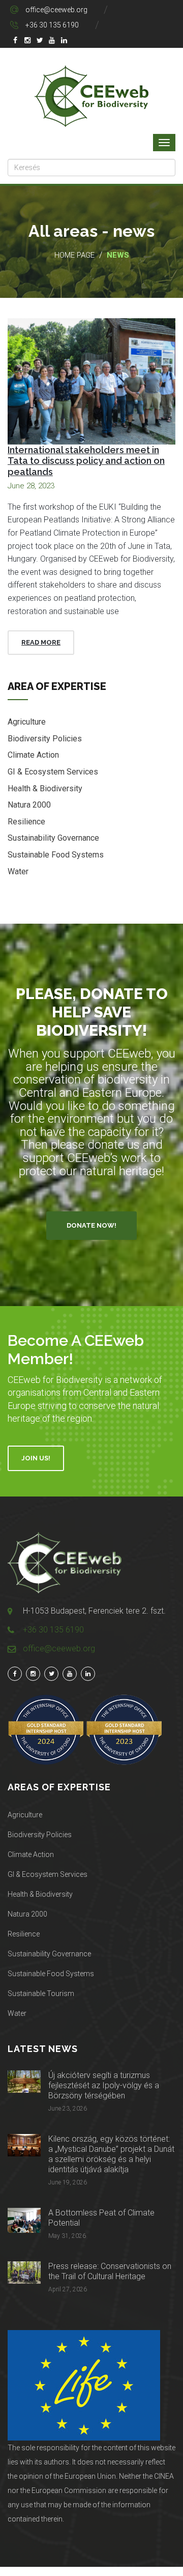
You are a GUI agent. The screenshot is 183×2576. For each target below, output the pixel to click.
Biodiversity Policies (45, 739)
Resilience (26, 822)
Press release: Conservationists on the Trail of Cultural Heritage (110, 2271)
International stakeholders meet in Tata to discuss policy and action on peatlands (86, 461)
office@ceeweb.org (56, 10)
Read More (41, 642)
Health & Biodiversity (45, 788)
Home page (74, 255)
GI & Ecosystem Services (53, 772)
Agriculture (27, 722)
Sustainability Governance (53, 838)
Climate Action (33, 755)
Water (18, 871)
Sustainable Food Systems (56, 855)
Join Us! (36, 1458)
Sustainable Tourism (41, 1993)
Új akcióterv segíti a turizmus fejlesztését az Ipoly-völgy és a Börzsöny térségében (104, 2085)
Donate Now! (91, 1225)
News (118, 255)
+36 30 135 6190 (52, 25)
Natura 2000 (29, 805)
